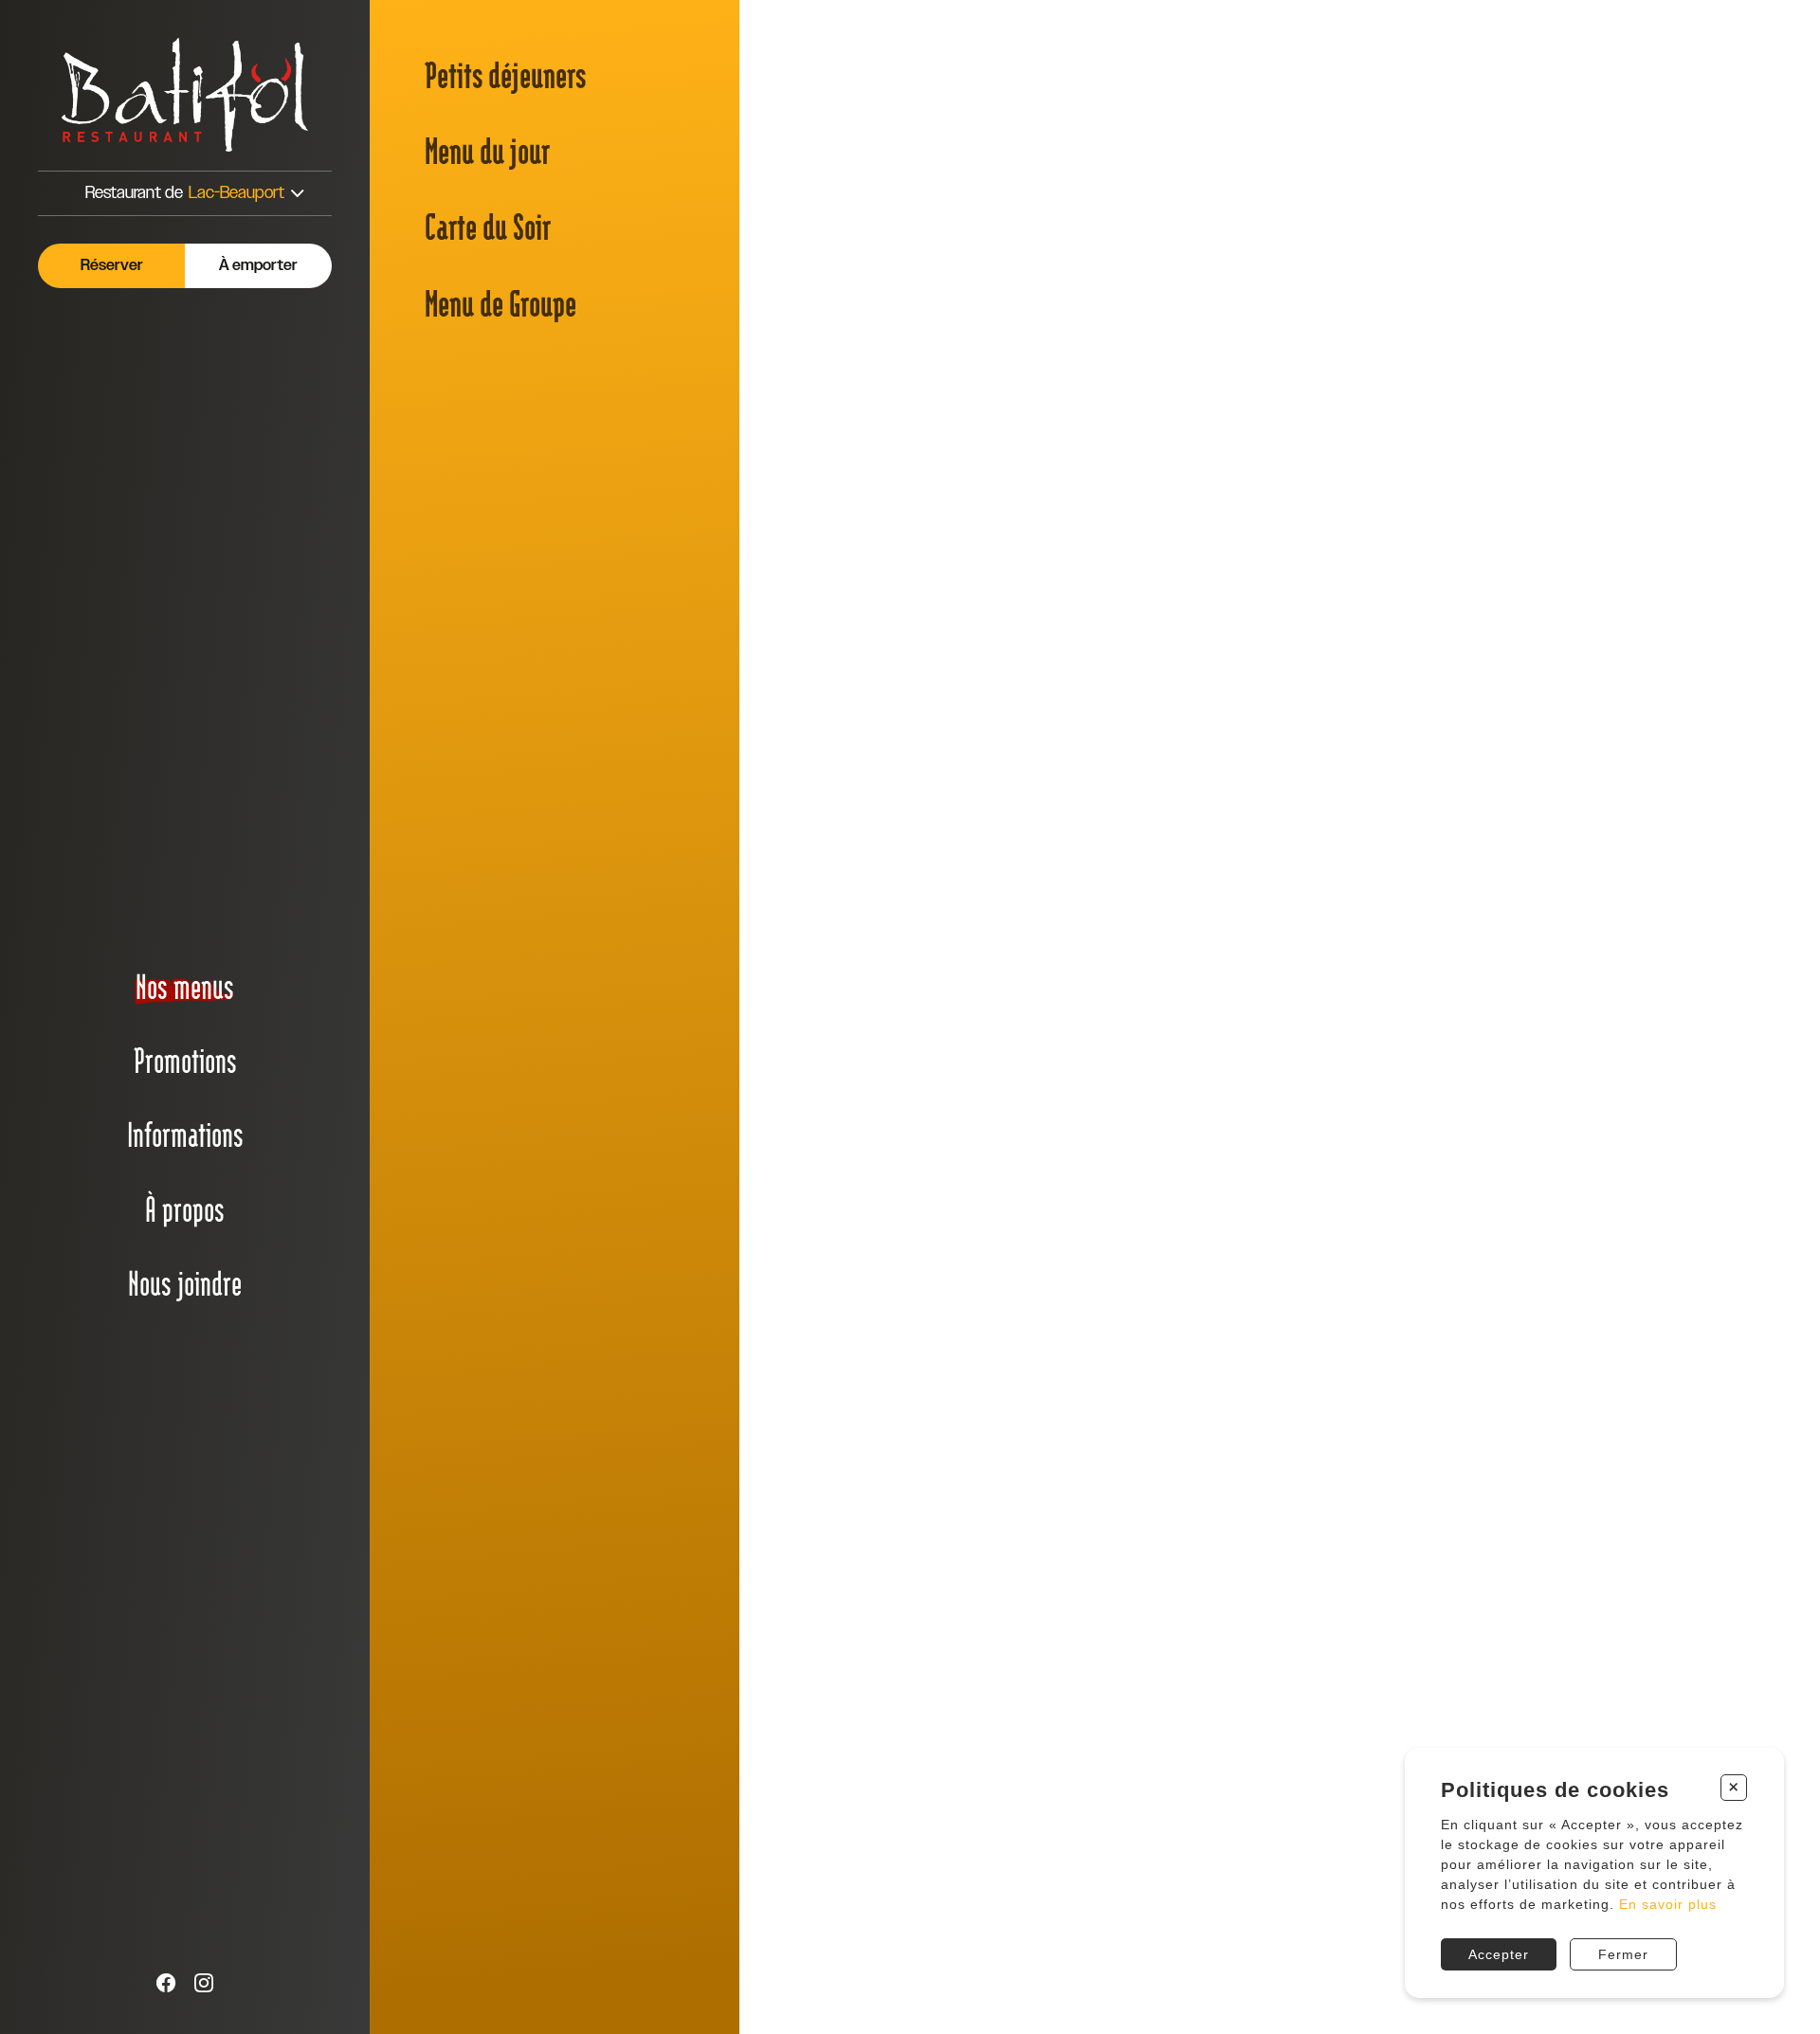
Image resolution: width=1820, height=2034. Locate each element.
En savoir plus (1668, 1904)
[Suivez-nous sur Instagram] (204, 1984)
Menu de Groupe (500, 302)
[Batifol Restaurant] (185, 95)
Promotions (185, 1060)
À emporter (258, 266)
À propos (185, 1208)
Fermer (1623, 1954)
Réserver (112, 266)
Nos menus (185, 986)
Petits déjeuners (505, 73)
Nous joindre (185, 1282)
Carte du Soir (488, 225)
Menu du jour (487, 149)
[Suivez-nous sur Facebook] (166, 1984)
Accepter (1499, 1954)
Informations (185, 1134)
